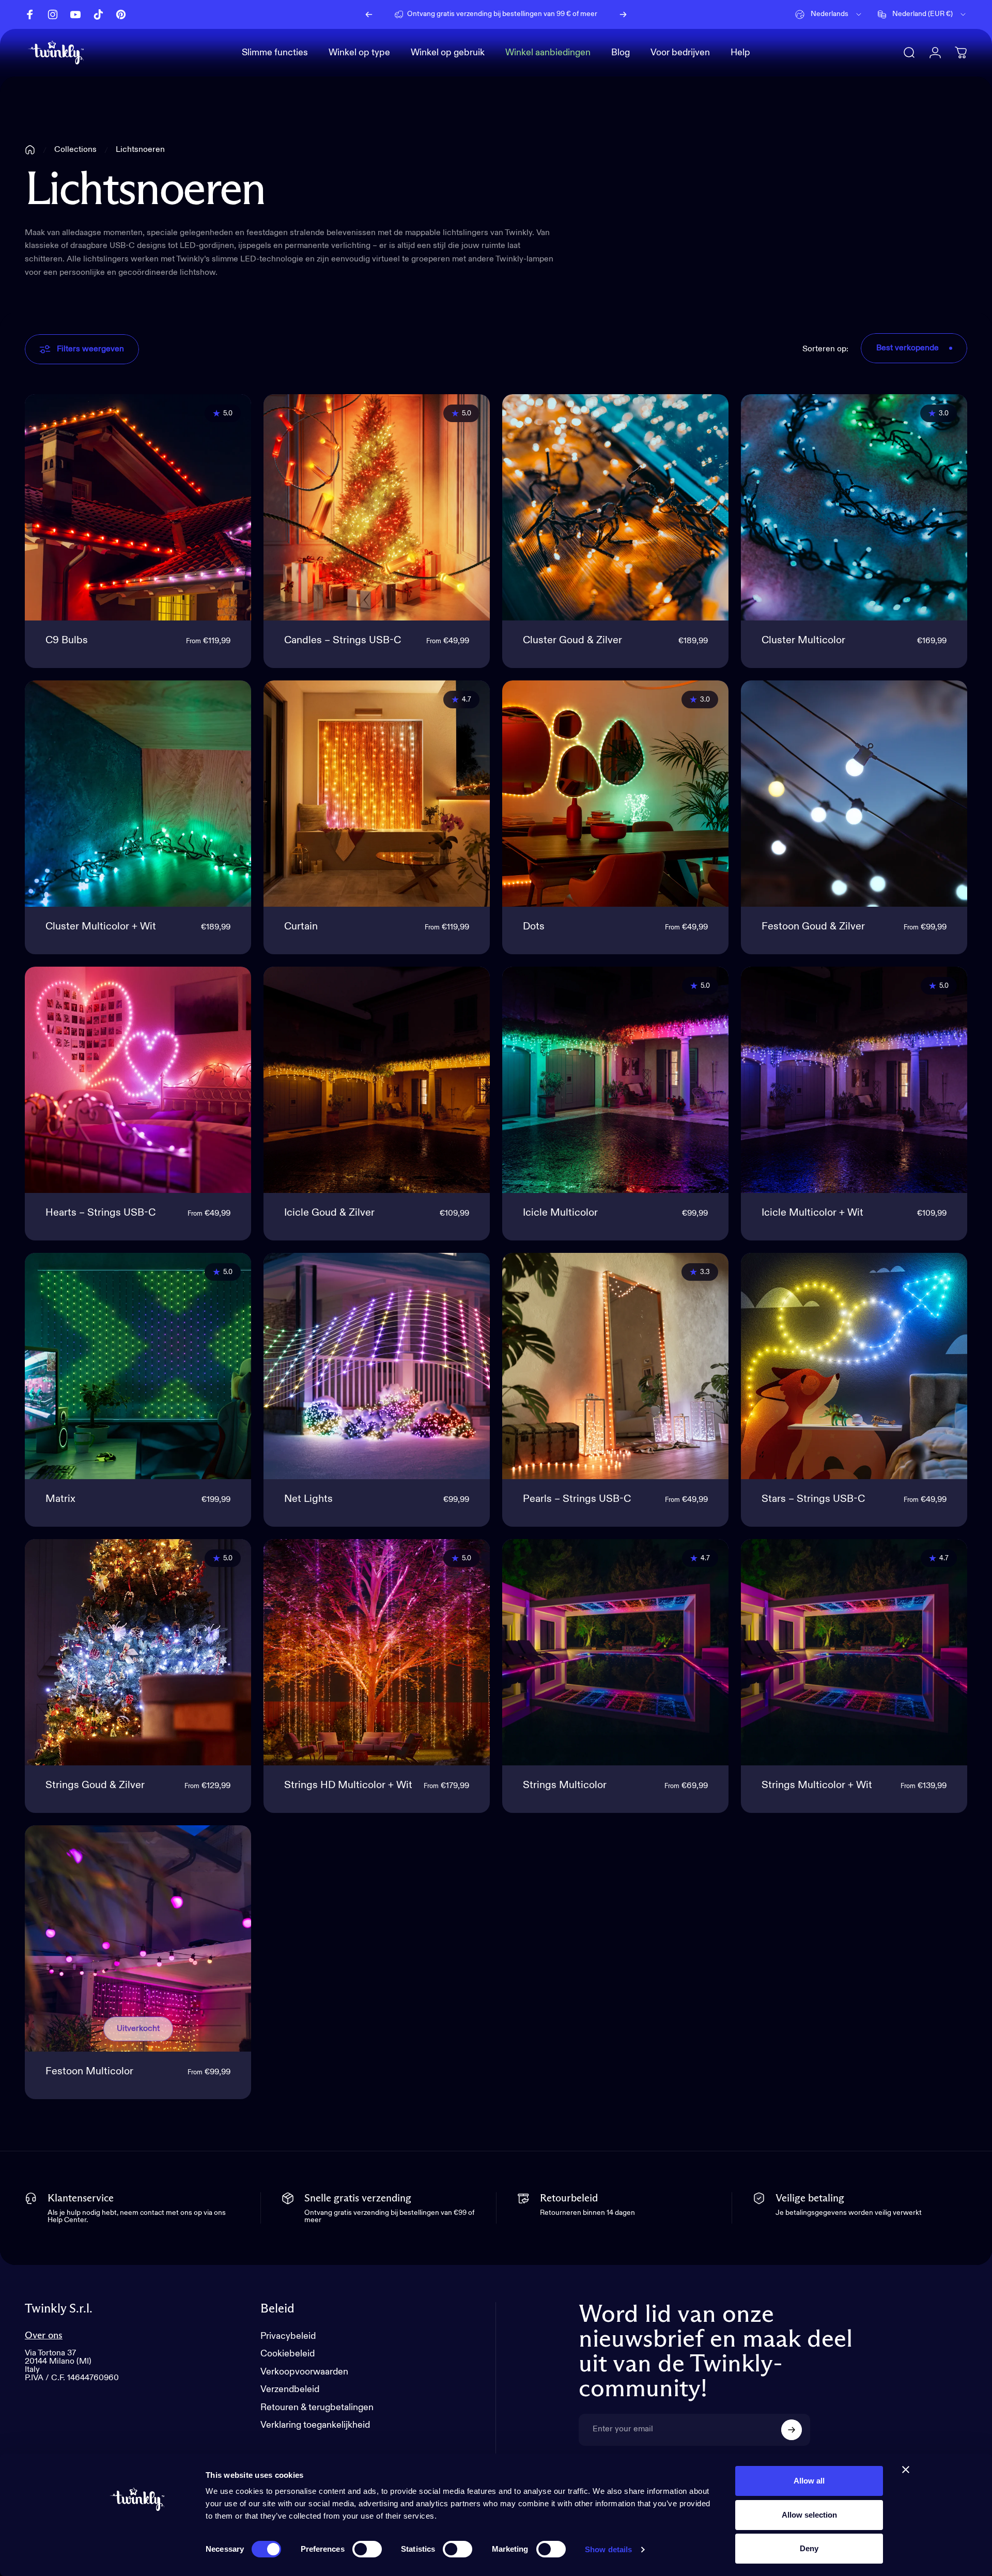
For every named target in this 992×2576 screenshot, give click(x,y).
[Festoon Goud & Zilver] (854, 794)
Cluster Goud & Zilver (572, 641)
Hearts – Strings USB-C (100, 1213)
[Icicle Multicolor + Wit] (854, 1080)
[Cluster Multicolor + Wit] (138, 794)
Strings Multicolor (565, 1786)
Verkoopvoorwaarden (304, 2372)
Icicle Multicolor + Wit (812, 1213)
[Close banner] (906, 2470)
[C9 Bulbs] (138, 507)
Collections (75, 150)
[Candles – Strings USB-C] (377, 507)
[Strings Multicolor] (615, 1652)
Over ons (44, 2336)
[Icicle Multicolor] (615, 1080)
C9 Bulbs (67, 641)
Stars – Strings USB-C (813, 1499)
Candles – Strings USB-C (343, 641)
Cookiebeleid (288, 2354)
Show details (608, 2549)
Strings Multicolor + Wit (817, 1786)
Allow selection (809, 2515)
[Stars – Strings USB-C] (854, 1366)
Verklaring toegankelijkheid (315, 2425)
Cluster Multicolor (803, 641)
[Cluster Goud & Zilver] (615, 507)
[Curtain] (377, 794)
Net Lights (308, 1499)
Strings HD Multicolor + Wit (348, 1786)
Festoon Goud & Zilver (813, 927)
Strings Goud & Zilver (95, 1786)
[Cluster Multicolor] (854, 507)
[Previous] (369, 14)
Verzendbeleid (290, 2389)
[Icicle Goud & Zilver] (377, 1080)
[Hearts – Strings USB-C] (138, 1080)
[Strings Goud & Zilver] (138, 1652)
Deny (809, 2548)
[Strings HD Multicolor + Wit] (377, 1652)
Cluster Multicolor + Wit (101, 927)
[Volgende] (623, 14)
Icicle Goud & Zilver (329, 1213)
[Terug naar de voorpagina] (30, 150)
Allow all (809, 2481)
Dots (534, 927)
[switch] (367, 2549)
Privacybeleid (288, 2336)
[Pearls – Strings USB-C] (615, 1366)
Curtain (301, 927)
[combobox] (829, 14)
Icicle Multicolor (560, 1213)
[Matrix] (138, 1366)
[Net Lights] (377, 1366)
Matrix (60, 1499)
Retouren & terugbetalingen (317, 2408)
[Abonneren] (792, 2430)
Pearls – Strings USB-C (577, 1499)
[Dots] (615, 794)
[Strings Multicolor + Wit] (854, 1652)
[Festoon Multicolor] (138, 1938)
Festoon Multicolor (89, 2072)
